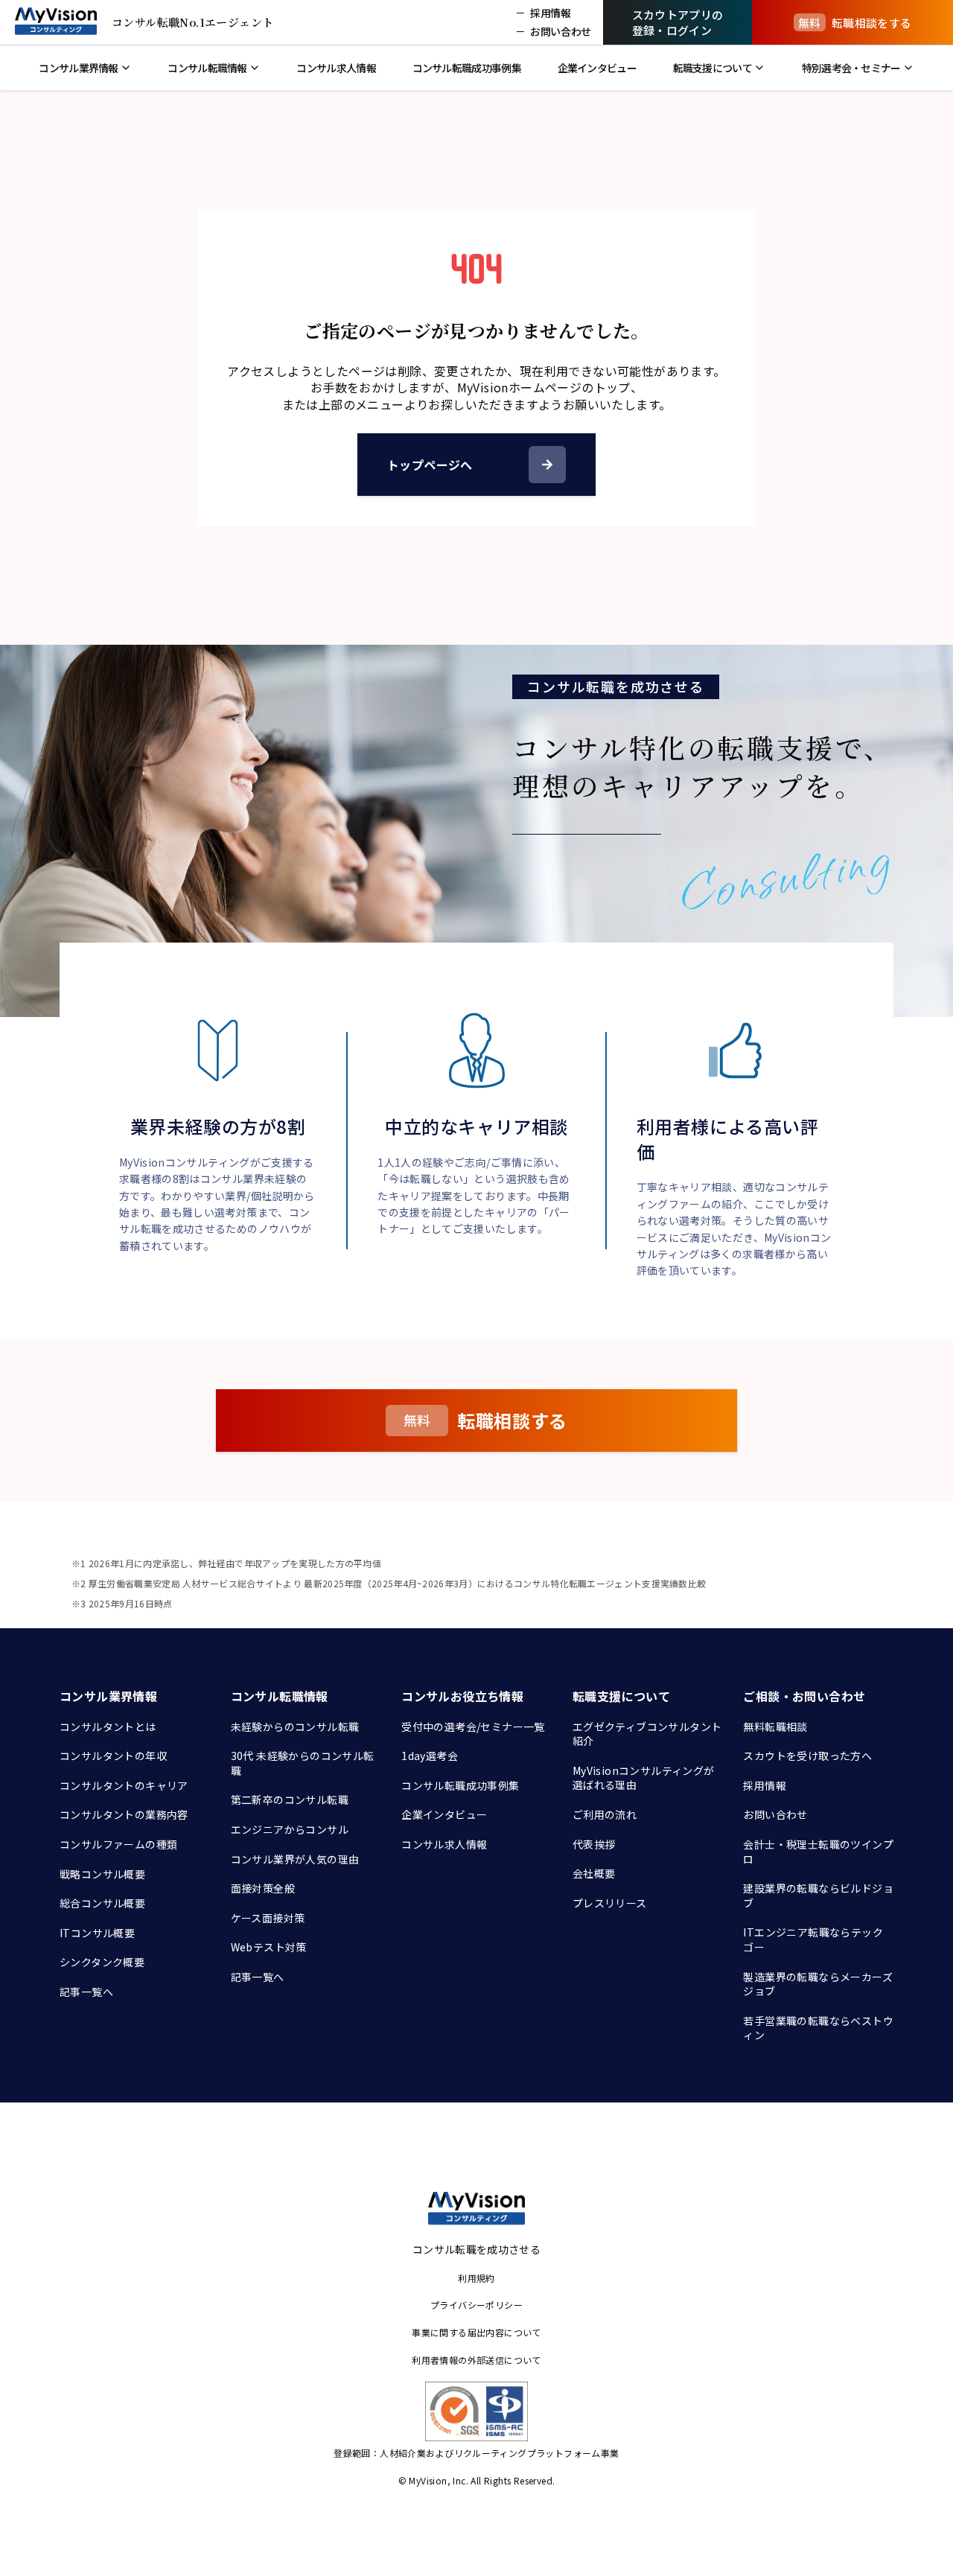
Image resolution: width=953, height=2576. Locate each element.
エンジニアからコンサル (290, 1829)
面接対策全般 (263, 1888)
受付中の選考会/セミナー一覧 (473, 1727)
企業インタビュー (444, 1814)
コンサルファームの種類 (118, 1844)
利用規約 (476, 2278)
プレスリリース (610, 1903)
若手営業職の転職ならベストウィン (818, 2028)
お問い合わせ (775, 1814)
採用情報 (765, 1785)
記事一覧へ (86, 1992)
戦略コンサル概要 (102, 1874)
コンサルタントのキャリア (124, 1785)
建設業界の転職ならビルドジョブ (818, 1896)
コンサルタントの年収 (113, 1756)
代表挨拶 (594, 1844)
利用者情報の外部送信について (476, 2360)
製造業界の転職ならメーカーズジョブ (818, 1984)
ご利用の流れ (605, 1814)
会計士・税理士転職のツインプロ (818, 1852)
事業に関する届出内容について (476, 2332)
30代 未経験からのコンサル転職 (303, 1763)
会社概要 (594, 1873)
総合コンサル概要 (102, 1903)
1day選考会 (430, 1756)
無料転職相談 (775, 1727)
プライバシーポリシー (476, 2305)
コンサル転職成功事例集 (460, 1785)
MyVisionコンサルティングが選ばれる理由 (644, 1778)
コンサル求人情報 (444, 1844)
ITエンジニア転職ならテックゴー (813, 1939)
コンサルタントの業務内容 (124, 1814)
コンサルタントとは (108, 1727)
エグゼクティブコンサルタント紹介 (647, 1734)
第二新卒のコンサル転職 (290, 1799)
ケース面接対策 (268, 1918)
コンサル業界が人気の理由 (295, 1859)
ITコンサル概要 (97, 1933)
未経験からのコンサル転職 (295, 1727)
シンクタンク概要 (102, 1962)
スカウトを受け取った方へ (807, 1756)
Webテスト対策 (269, 1947)
